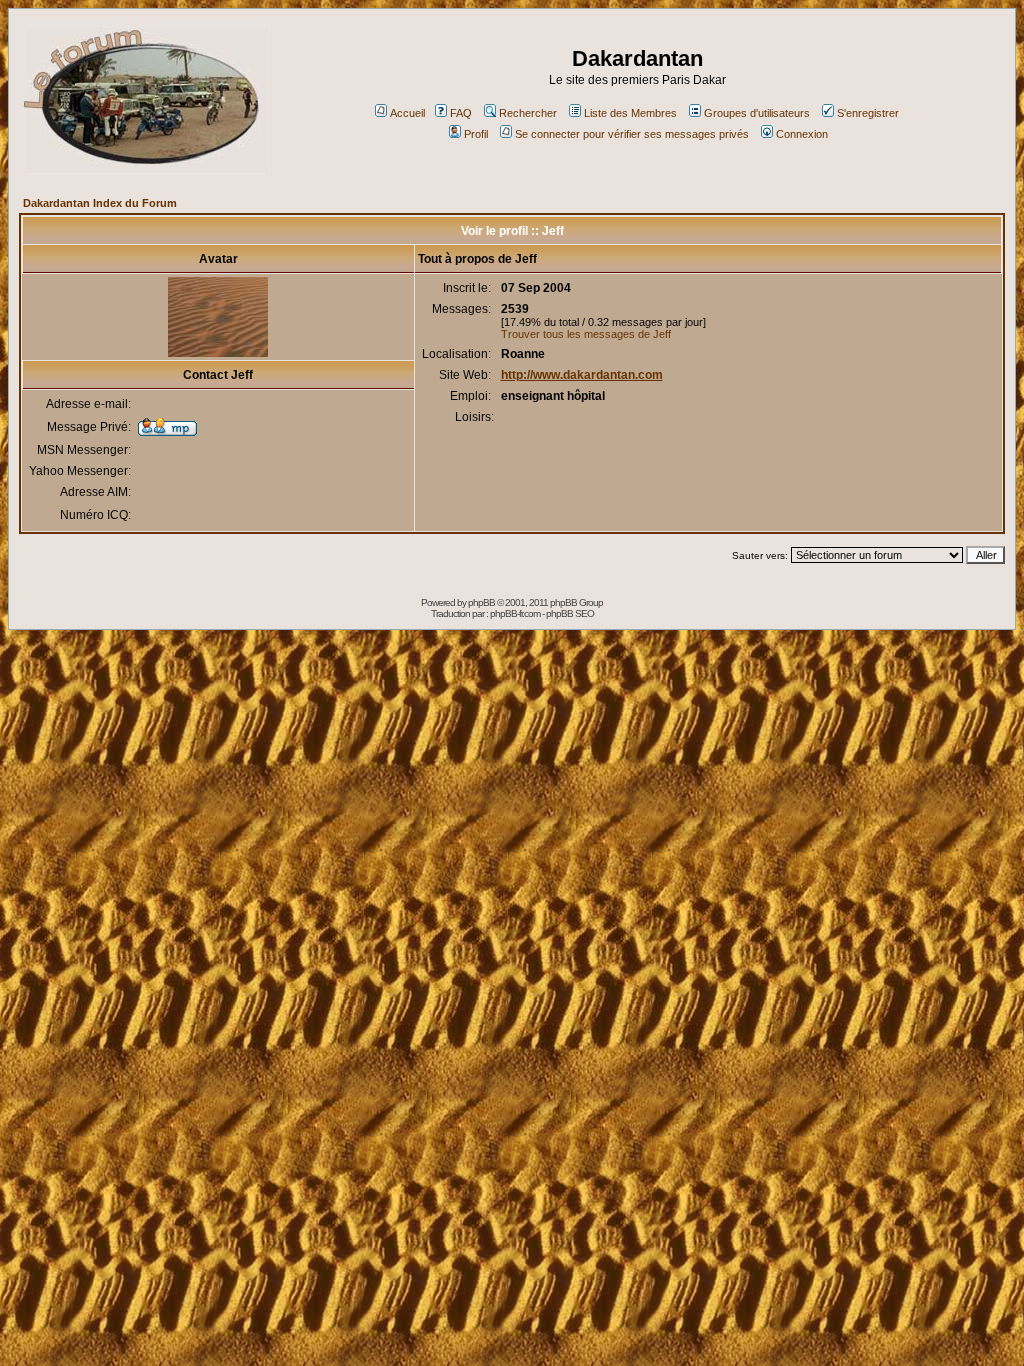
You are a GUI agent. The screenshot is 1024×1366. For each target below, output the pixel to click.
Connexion (802, 134)
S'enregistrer (868, 113)
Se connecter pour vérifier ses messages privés (632, 134)
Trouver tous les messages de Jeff (586, 334)
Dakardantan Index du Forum (100, 203)
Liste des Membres (630, 113)
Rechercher (528, 113)
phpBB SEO (570, 613)
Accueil (407, 113)
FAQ (461, 113)
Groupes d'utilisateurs (757, 113)
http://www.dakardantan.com (582, 375)
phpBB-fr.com (515, 613)
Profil (476, 134)
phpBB (481, 602)
